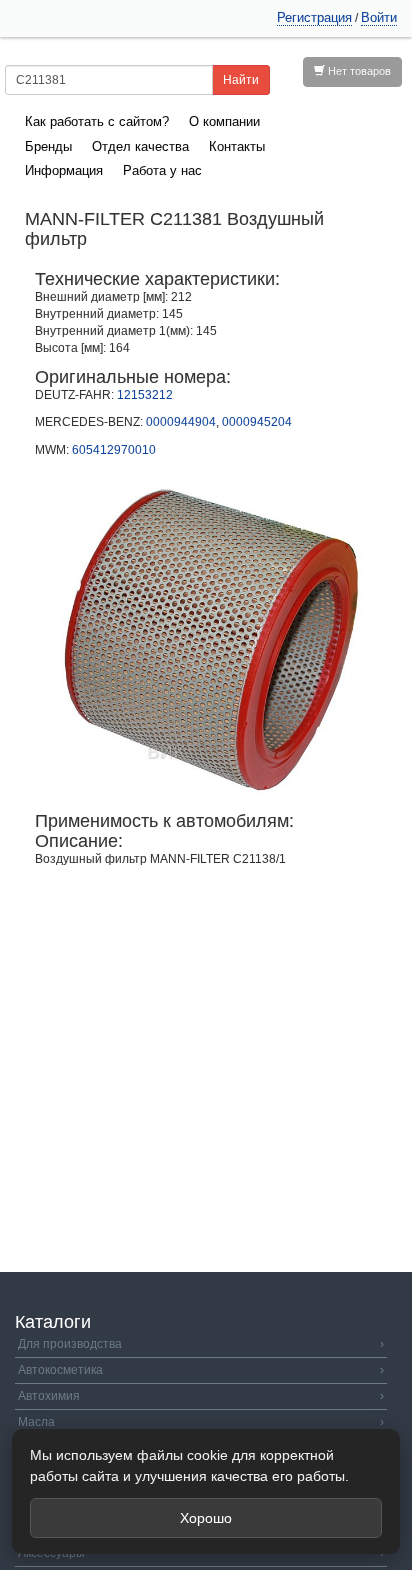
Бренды (48, 146)
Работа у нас (162, 170)
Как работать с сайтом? (97, 121)
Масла (201, 1422)
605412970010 (114, 450)
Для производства (201, 1344)
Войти (379, 17)
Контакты (237, 146)
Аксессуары (201, 1553)
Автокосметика (201, 1370)
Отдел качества (140, 146)
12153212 (145, 395)
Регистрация (314, 17)
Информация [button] (64, 170)
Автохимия (201, 1396)
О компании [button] (224, 121)
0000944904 (181, 422)
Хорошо (206, 1518)
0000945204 (257, 422)
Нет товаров (358, 71)
